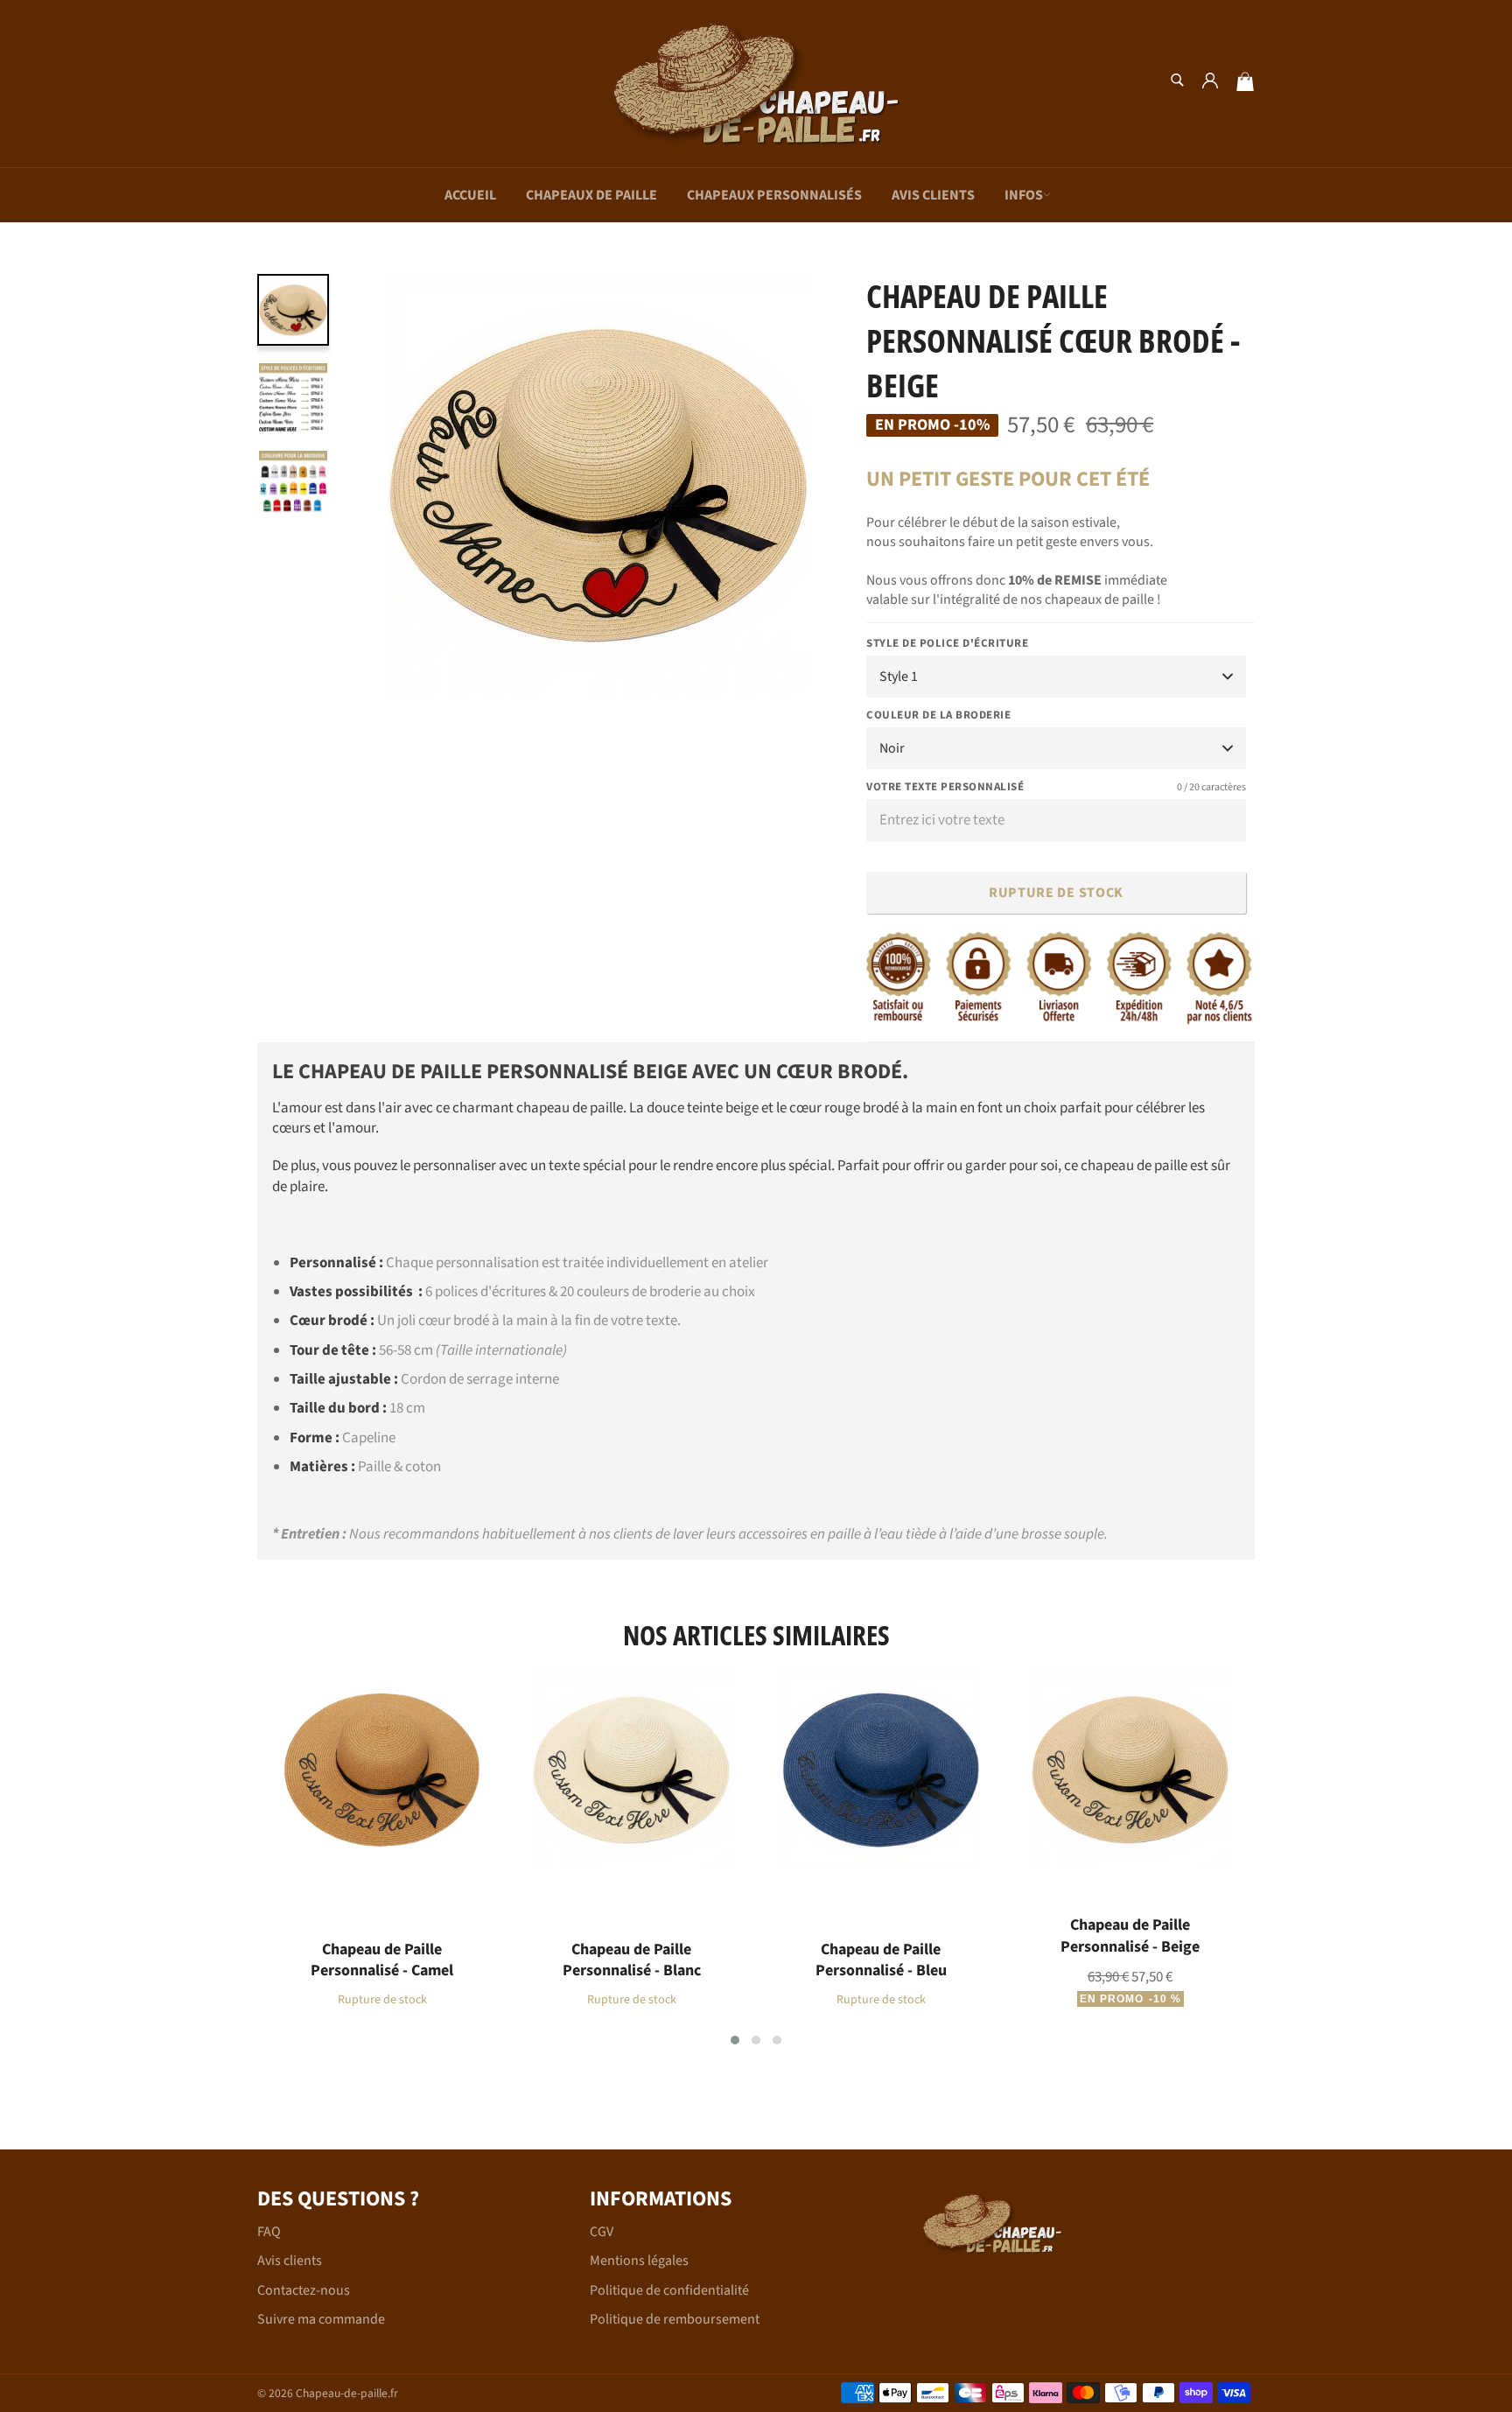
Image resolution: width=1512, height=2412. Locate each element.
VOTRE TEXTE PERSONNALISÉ (1056, 787)
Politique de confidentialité (669, 2290)
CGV (602, 2232)
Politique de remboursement (675, 2319)
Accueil (470, 195)
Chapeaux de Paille (591, 195)
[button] (735, 2040)
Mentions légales (639, 2261)
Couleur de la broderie (938, 715)
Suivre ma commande (321, 2319)
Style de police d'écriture (947, 644)
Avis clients (933, 195)
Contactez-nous (304, 2290)
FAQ (269, 2232)
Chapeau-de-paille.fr (347, 2393)
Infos (1024, 195)
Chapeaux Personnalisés (774, 195)
